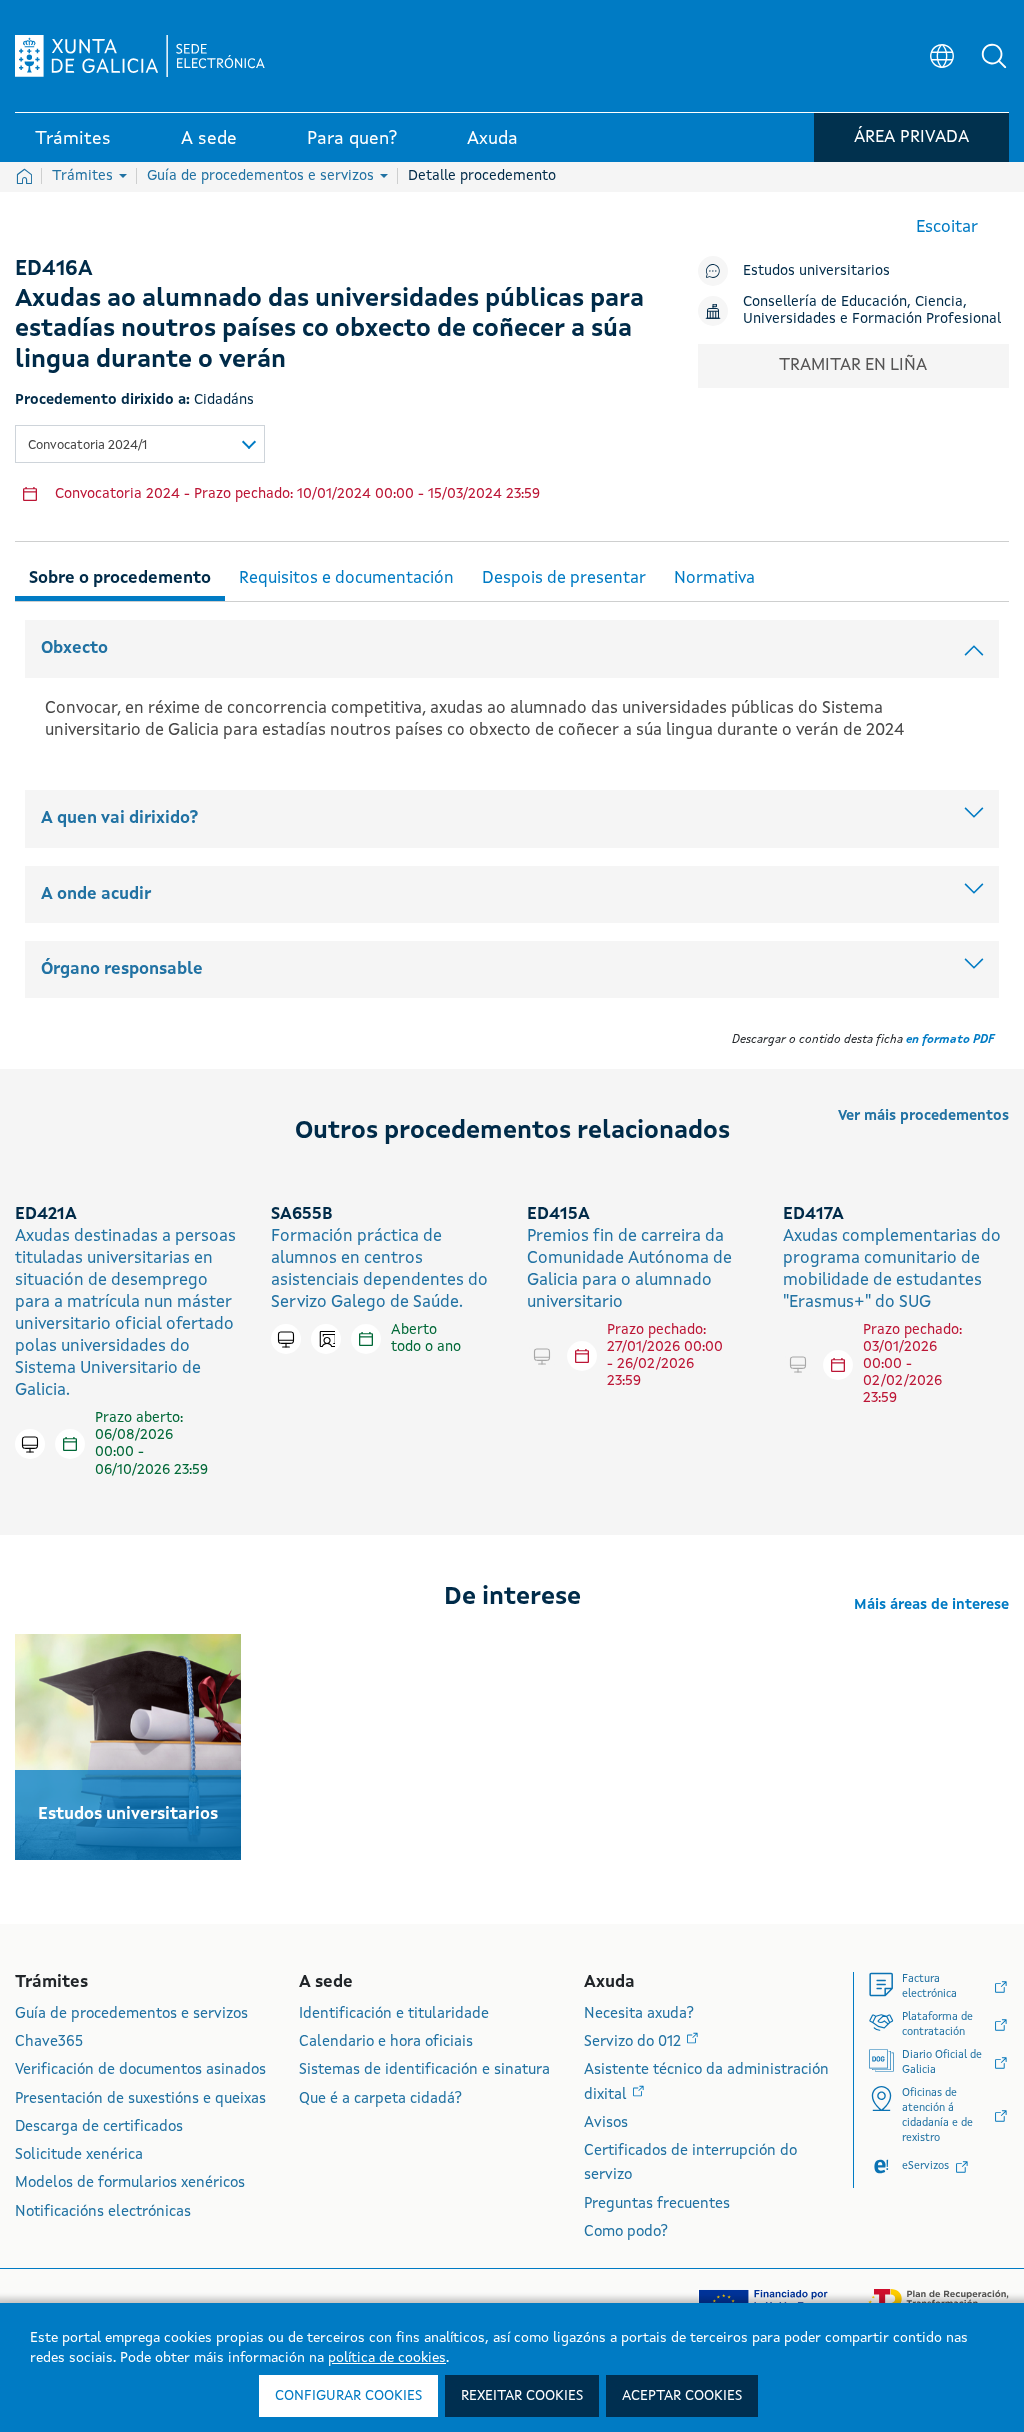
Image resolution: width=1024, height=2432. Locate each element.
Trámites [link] (73, 139)
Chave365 (49, 2042)
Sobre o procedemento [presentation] (120, 578)
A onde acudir (96, 894)
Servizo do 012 (634, 2042)
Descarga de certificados (99, 2127)
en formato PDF (950, 1040)
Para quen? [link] (352, 139)
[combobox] (140, 444)
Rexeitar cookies (522, 2396)
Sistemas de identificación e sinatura (424, 2070)
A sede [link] (209, 139)
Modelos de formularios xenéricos (130, 2183)
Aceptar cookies (682, 2396)
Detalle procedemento (482, 176)
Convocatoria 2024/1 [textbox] (87, 445)
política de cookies (387, 2358)
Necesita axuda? (639, 2014)
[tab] (120, 575)
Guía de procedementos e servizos (262, 176)
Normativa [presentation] (714, 578)
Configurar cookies (348, 2396)
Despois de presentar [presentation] (564, 578)
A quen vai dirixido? (119, 818)
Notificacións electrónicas (103, 2212)
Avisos (606, 2123)
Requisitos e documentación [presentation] (346, 578)
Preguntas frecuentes (657, 2204)
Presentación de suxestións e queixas (140, 2099)
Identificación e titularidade (394, 2014)
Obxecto (74, 648)
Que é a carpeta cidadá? (380, 2099)
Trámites (84, 176)
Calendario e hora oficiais (386, 2042)
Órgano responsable (122, 969)
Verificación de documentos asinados (140, 2070)
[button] (994, 56)
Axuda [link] (492, 139)
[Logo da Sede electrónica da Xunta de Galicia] (140, 56)
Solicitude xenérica (79, 2155)
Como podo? (626, 2232)
